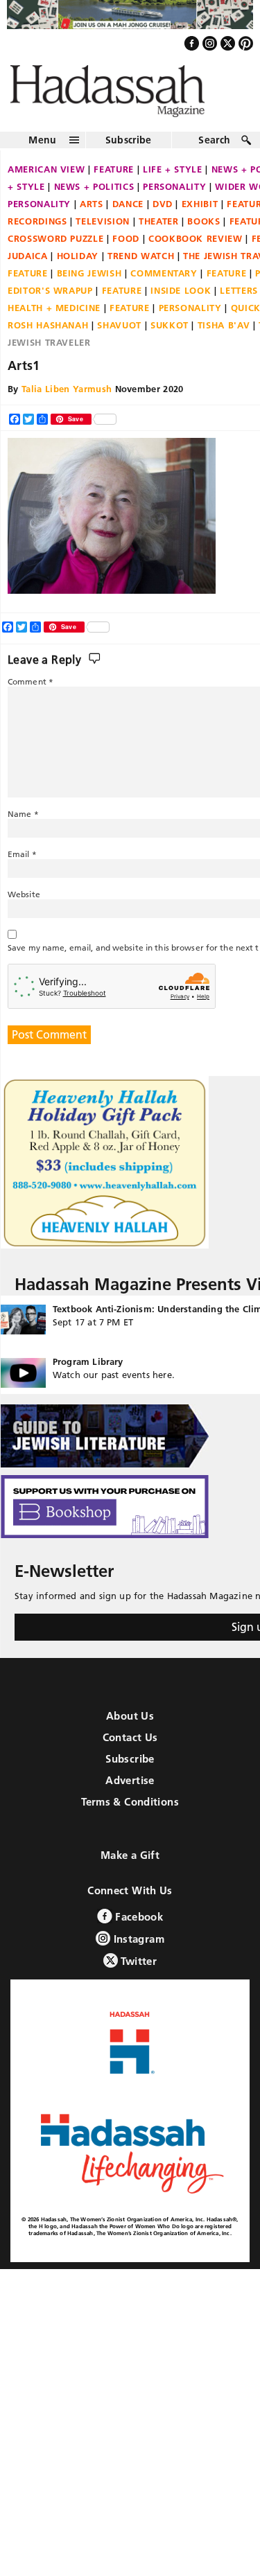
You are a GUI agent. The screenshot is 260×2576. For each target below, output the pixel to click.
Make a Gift (130, 1868)
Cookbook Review (196, 250)
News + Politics (94, 198)
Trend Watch (141, 267)
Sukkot (170, 337)
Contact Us (130, 1750)
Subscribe (129, 152)
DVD (163, 215)
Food (126, 250)
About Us (130, 1728)
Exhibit (200, 215)
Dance (128, 215)
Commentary (164, 285)
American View (46, 181)
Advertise (130, 1793)
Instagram (137, 1951)
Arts (92, 215)
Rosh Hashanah (48, 337)
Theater (159, 233)
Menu (42, 152)
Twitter (137, 1974)
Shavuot (119, 337)
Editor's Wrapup (50, 302)
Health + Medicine (54, 319)
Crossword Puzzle (55, 250)
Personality (174, 198)
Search (214, 152)
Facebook (138, 1929)
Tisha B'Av (224, 337)
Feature (114, 181)
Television (103, 233)
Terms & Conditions (130, 1814)
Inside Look (181, 302)
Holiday (78, 267)
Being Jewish (89, 285)
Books (203, 233)
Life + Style (173, 181)
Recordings (37, 233)
